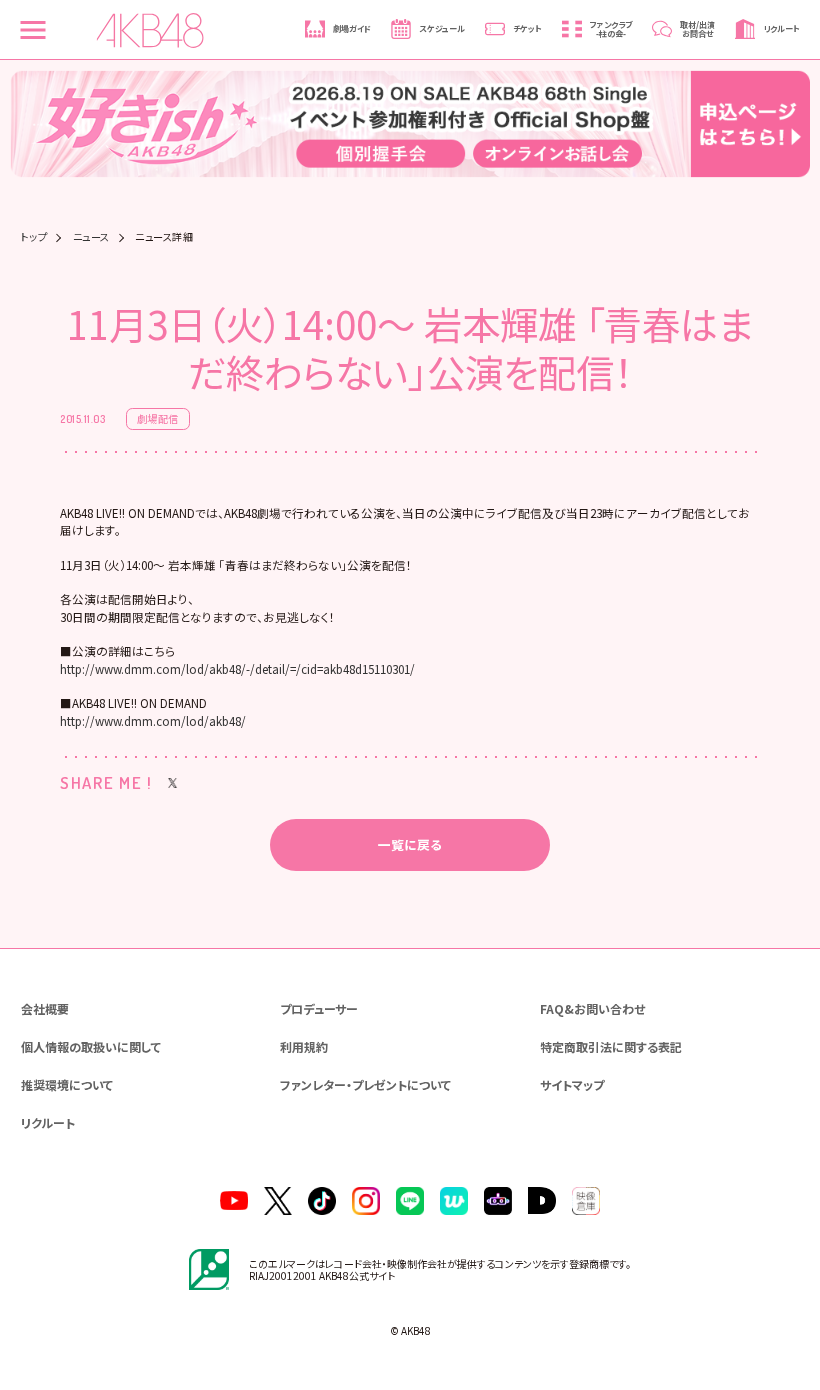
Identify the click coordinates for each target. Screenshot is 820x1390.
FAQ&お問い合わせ (592, 1008)
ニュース (91, 237)
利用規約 (304, 1046)
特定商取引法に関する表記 (611, 1046)
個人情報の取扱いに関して (91, 1046)
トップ (34, 237)
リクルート (48, 1122)
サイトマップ (572, 1084)
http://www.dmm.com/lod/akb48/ (153, 721)
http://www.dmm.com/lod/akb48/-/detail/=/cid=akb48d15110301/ (237, 669)
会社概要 (45, 1008)
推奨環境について (67, 1084)
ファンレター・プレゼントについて (365, 1084)
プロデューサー (319, 1008)
